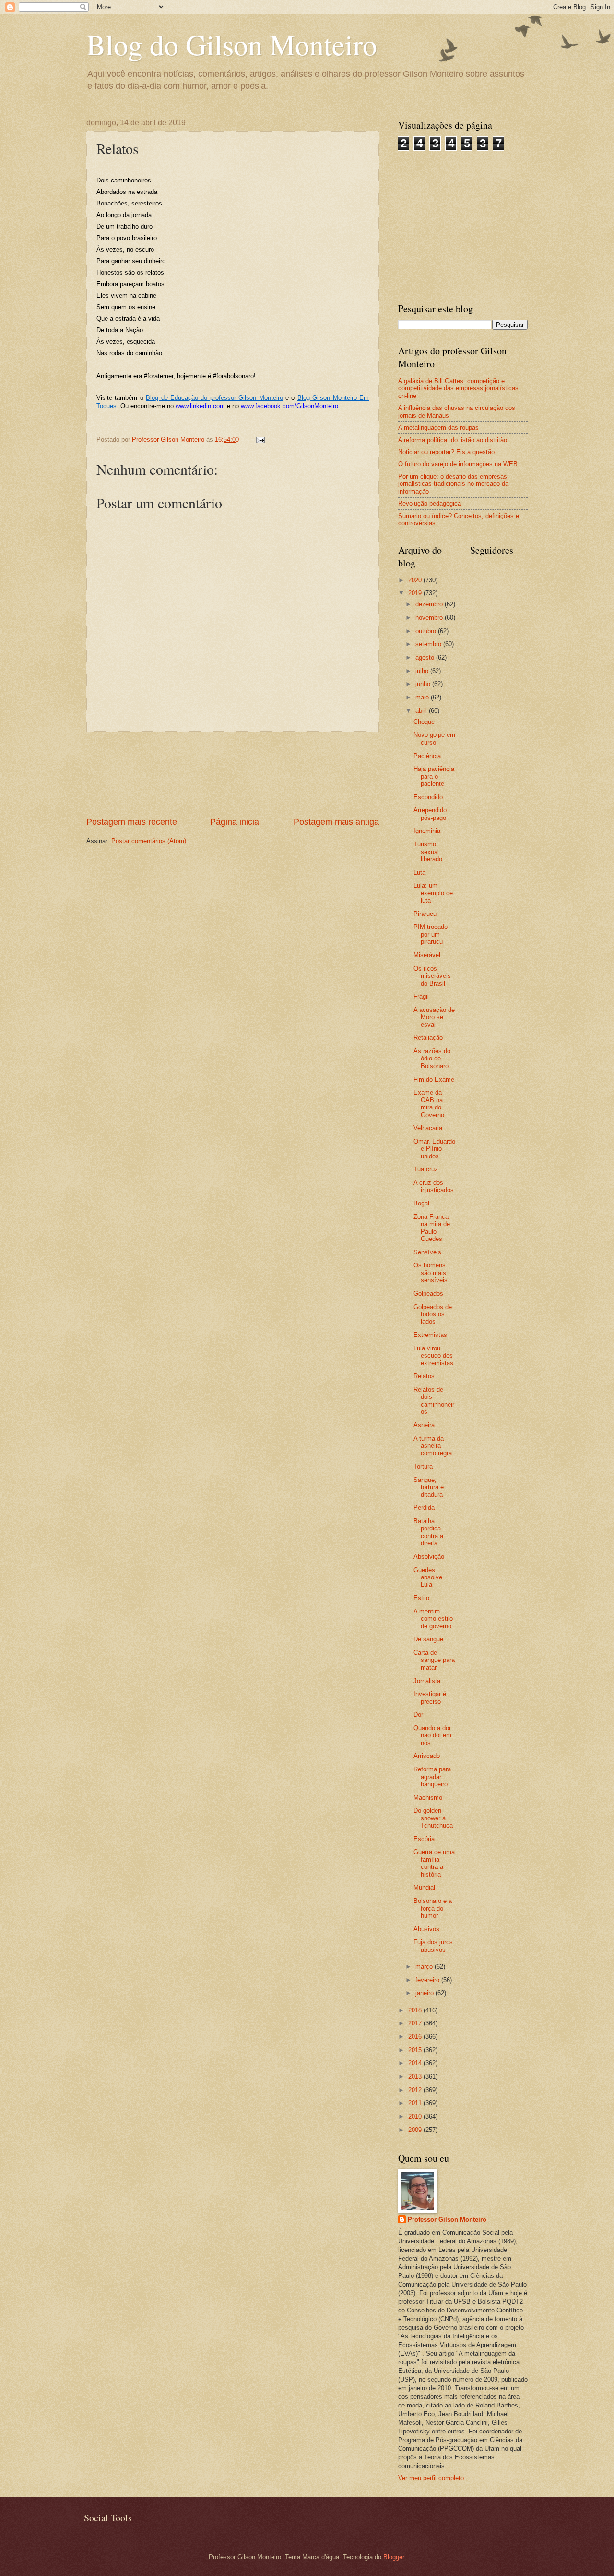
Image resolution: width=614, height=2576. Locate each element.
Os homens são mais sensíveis (431, 1273)
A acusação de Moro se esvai (434, 1017)
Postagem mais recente (132, 822)
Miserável (427, 955)
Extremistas (430, 1335)
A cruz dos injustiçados (434, 1186)
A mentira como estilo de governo (433, 1619)
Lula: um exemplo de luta (433, 893)
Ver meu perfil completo (431, 2478)
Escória (424, 1839)
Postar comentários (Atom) (149, 841)
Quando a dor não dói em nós (432, 1735)
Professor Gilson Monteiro (447, 2220)
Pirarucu (425, 914)
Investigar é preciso (430, 1697)
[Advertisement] (233, 774)
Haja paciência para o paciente (434, 776)
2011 (416, 2103)
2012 (416, 2090)
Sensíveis (427, 1252)
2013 (416, 2076)
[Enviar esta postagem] (260, 439)
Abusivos (426, 1929)
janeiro (425, 1993)
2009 (416, 2130)
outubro (427, 631)
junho (424, 684)
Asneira (424, 1425)
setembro (429, 644)
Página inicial (236, 822)
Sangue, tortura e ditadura (429, 1487)
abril (422, 711)
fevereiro (428, 1980)
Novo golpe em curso (434, 738)
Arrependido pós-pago (430, 814)
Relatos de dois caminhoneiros (434, 1401)
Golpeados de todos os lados (433, 1314)
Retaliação (428, 1038)
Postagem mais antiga (336, 822)
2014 (416, 2063)
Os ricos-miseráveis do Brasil (432, 976)
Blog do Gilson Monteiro (232, 44)
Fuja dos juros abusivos (433, 1946)
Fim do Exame (434, 1079)
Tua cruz (426, 1169)
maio (423, 697)
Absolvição (429, 1557)
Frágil (421, 996)
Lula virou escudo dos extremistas (433, 1356)
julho (423, 671)
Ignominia (427, 831)
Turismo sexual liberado (428, 852)
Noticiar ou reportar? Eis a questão (446, 452)
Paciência (427, 756)
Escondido (428, 797)
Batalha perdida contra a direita (428, 1532)
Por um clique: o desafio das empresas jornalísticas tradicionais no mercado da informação (453, 484)
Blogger (394, 2557)
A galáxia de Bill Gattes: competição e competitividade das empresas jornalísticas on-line (458, 388)
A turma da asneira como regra (433, 1446)
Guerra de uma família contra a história (434, 1863)
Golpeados (428, 1294)
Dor (418, 1715)
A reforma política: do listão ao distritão (453, 440)
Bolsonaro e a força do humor (433, 1908)
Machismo (428, 1798)
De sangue (428, 1639)
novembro (430, 618)
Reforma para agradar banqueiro (432, 1777)
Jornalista (427, 1681)
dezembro (430, 604)
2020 (416, 580)
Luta (419, 873)
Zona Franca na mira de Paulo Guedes (432, 1228)
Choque (424, 722)
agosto (426, 657)
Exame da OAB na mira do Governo (429, 1103)
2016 (416, 2037)
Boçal (421, 1203)
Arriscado (427, 1756)
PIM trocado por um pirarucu (431, 934)
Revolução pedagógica (430, 503)
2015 (416, 2050)
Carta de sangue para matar (434, 1660)
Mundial (424, 1887)
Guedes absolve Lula (428, 1577)
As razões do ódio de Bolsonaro (432, 1059)
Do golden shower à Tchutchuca (433, 1818)
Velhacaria (428, 1128)
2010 (416, 2116)
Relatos (424, 1376)
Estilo (421, 1598)
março (425, 1967)
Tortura (423, 1466)
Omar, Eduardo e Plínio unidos (434, 1149)
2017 (416, 2023)
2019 (416, 593)
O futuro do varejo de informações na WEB (458, 464)
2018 (416, 2010)
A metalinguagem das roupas (438, 427)
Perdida (424, 1508)
